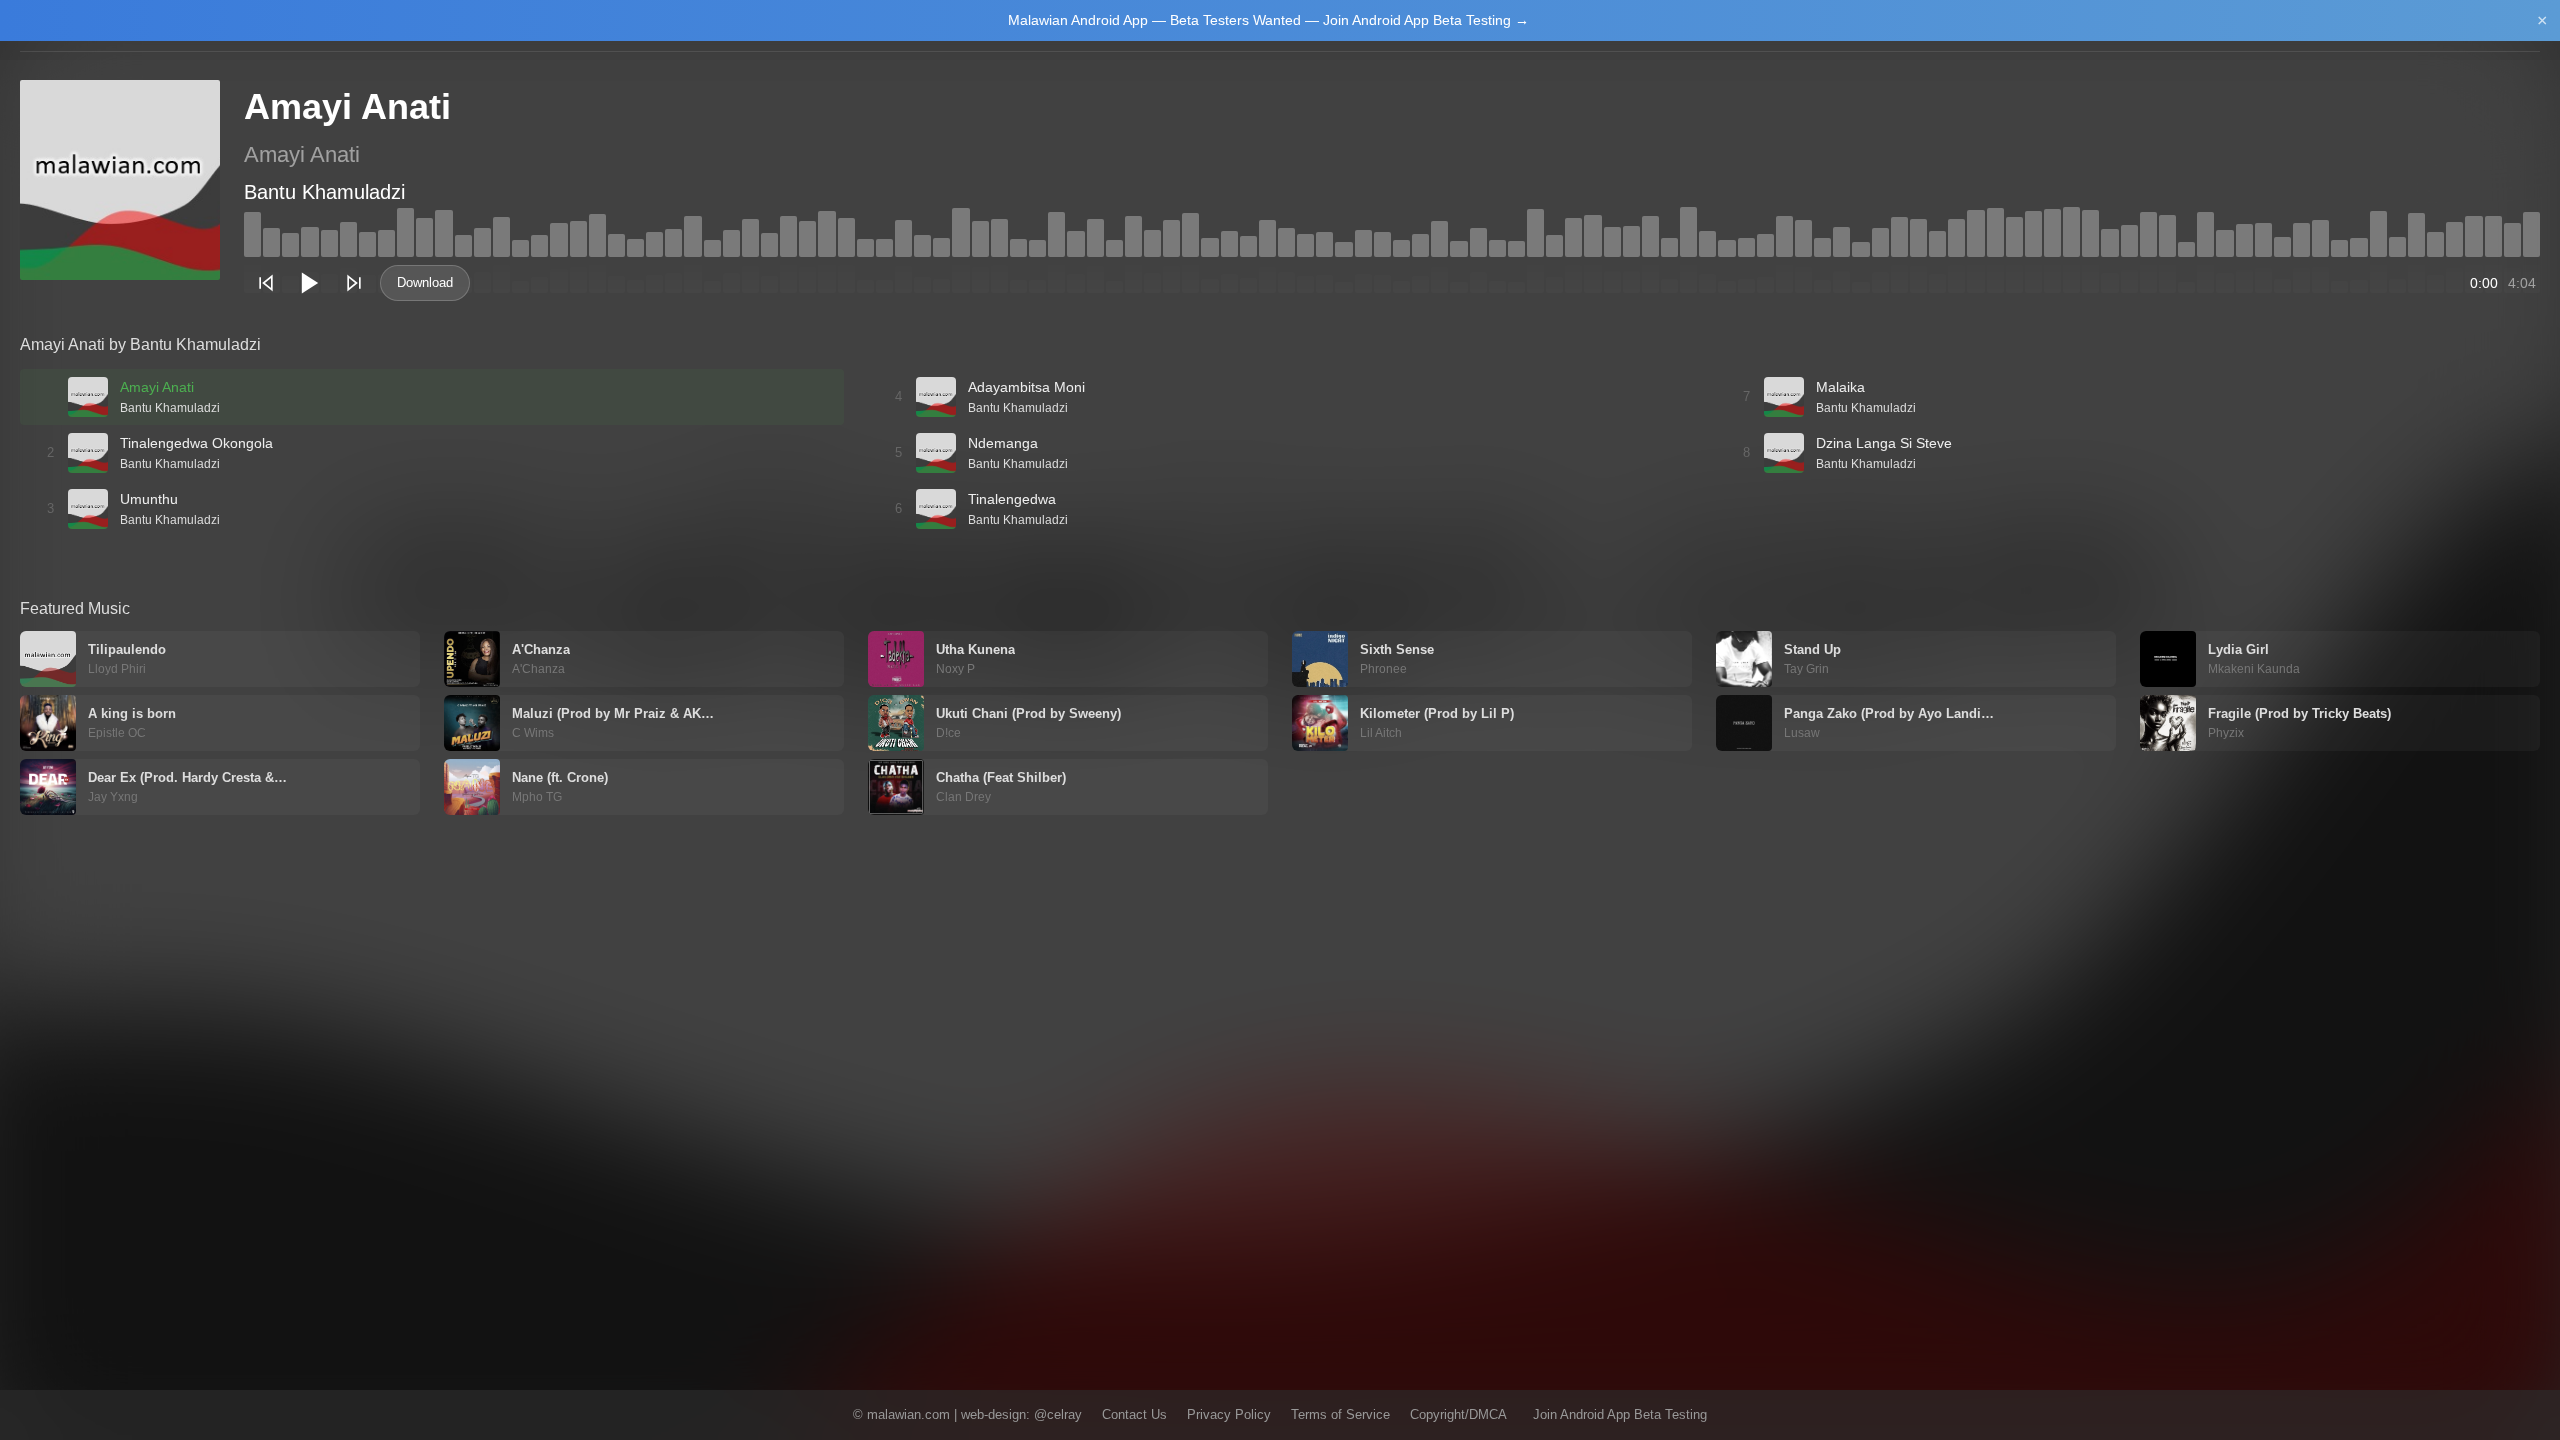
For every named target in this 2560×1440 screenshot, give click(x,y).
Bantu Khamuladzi (324, 192)
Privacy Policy (1229, 1414)
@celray (1058, 1414)
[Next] (354, 283)
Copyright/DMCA (1458, 1414)
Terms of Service (1340, 1414)
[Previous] (266, 283)
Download (425, 282)
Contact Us (1134, 1414)
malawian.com (908, 1414)
